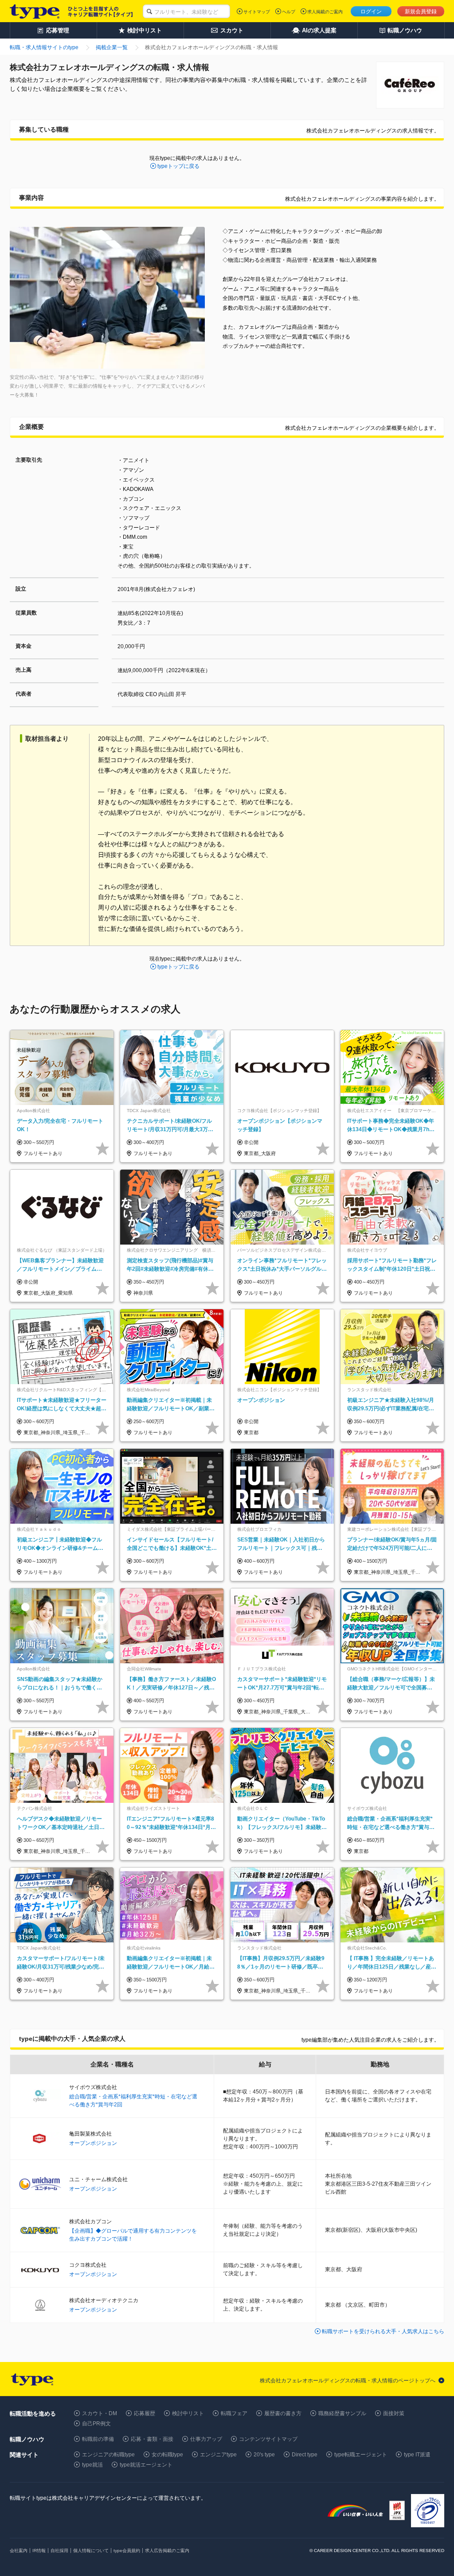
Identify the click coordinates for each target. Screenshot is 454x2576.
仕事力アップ (206, 2439)
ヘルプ (289, 12)
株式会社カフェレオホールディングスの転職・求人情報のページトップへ (348, 2381)
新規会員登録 (421, 12)
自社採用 (59, 2551)
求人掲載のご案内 (325, 12)
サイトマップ (257, 12)
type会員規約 (127, 2551)
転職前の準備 (98, 2439)
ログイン (371, 12)
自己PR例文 (96, 2424)
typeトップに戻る (178, 166)
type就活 (92, 2465)
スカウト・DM (100, 2413)
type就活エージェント (146, 2465)
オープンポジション (93, 2143)
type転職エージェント (361, 2455)
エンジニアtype (218, 2455)
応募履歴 (145, 2413)
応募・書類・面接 (152, 2439)
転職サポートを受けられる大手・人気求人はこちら (383, 2331)
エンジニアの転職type (108, 2455)
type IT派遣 (417, 2455)
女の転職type (167, 2455)
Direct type (305, 2455)
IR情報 (39, 2551)
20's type (264, 2455)
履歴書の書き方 (283, 2413)
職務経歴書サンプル (342, 2413)
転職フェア (234, 2413)
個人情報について (91, 2551)
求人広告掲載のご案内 (167, 2551)
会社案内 (19, 2551)
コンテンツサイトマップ (268, 2439)
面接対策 (394, 2413)
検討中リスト (188, 2413)
